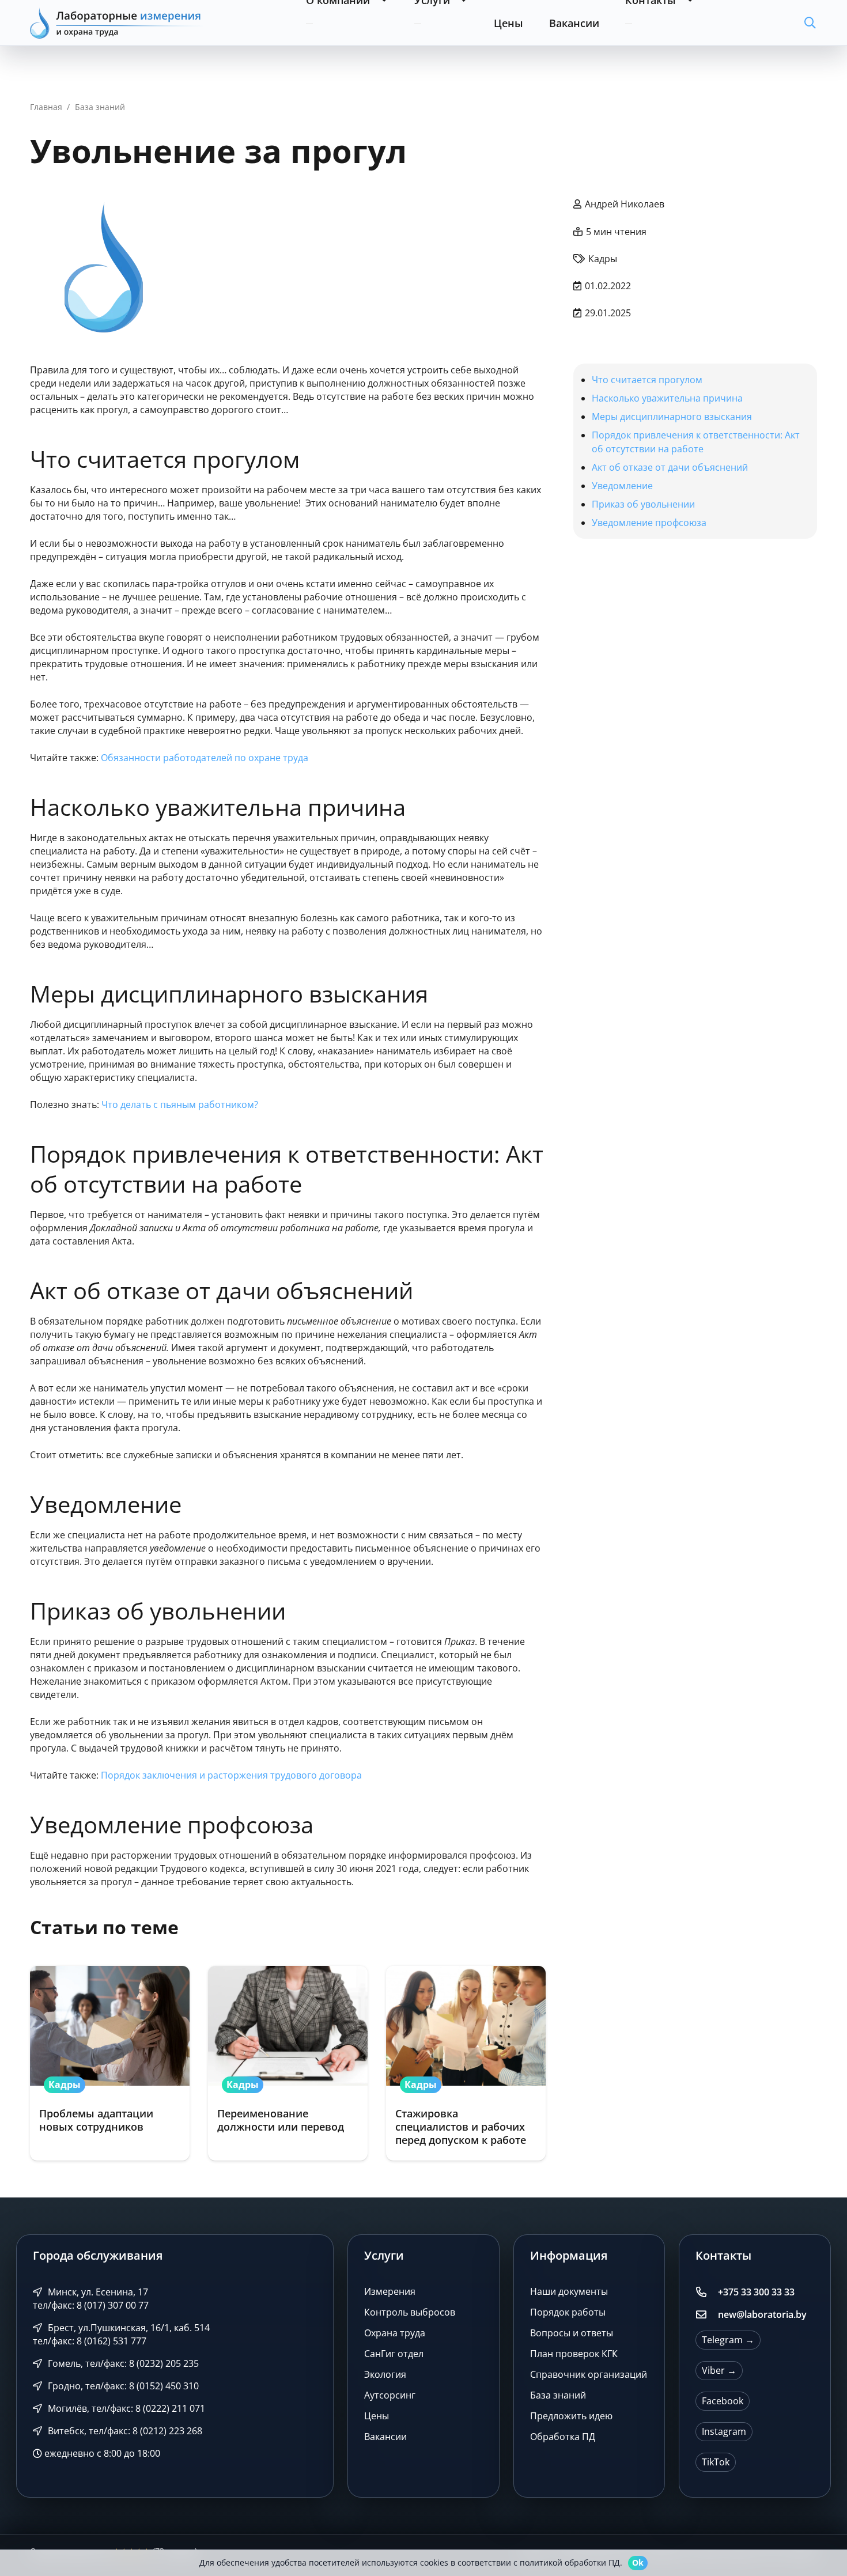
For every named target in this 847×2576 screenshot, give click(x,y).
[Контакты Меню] (629, 24)
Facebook (723, 2401)
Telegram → (728, 2340)
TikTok (716, 2462)
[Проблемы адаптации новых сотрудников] (110, 2063)
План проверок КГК (574, 2354)
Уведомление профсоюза (649, 523)
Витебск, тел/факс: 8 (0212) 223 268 (124, 2431)
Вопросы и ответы (572, 2333)
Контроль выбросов (410, 2312)
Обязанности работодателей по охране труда (205, 758)
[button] (810, 23)
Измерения (390, 2291)
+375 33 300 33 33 (756, 2292)
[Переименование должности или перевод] (288, 2063)
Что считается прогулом (647, 380)
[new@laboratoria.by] (706, 2315)
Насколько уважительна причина (668, 398)
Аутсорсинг (390, 2395)
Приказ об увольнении (643, 504)
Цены (377, 2416)
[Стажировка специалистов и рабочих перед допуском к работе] (466, 2063)
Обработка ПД (563, 2437)
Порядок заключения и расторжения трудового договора (231, 1775)
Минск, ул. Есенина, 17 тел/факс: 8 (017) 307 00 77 (91, 2299)
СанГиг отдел (394, 2354)
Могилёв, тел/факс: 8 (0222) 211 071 (125, 2408)
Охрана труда (395, 2333)
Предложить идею (571, 2416)
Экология (385, 2374)
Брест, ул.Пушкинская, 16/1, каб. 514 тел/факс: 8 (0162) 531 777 (121, 2334)
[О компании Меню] (309, 24)
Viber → (719, 2370)
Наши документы (569, 2291)
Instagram (724, 2431)
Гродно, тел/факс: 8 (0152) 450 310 (122, 2386)
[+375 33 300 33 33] (706, 2293)
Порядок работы (568, 2312)
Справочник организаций (589, 2374)
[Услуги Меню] (418, 24)
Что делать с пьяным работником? (180, 1104)
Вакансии (385, 2437)
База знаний (558, 2395)
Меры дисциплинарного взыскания (672, 417)
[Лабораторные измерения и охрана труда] (116, 23)
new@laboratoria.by (762, 2314)
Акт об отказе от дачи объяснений (670, 467)
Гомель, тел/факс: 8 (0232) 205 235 (122, 2363)
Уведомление (623, 486)
